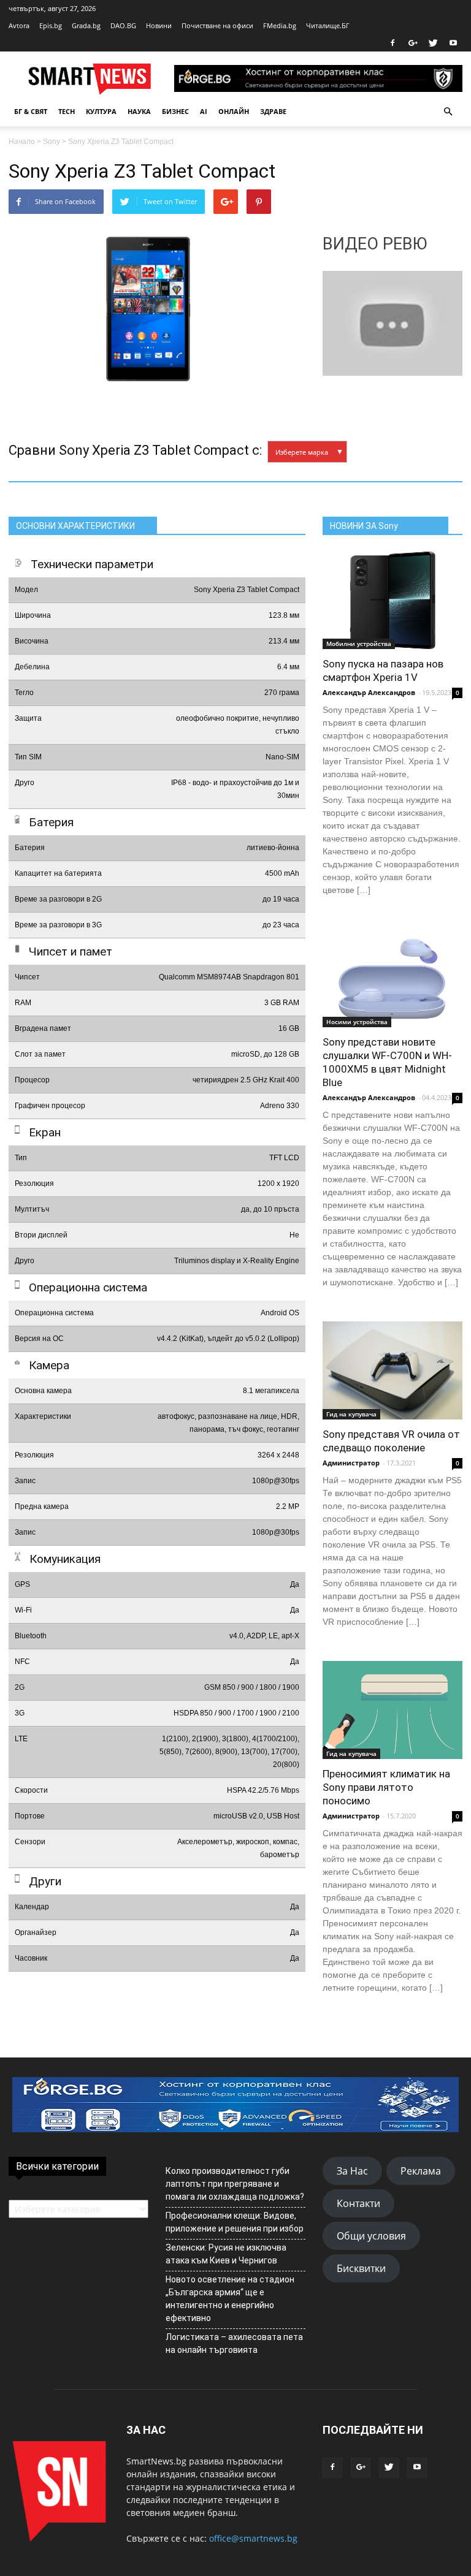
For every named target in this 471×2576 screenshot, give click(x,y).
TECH (67, 111)
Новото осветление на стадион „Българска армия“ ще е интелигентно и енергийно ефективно (230, 2299)
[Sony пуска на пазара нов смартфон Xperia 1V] (392, 600)
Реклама (421, 2171)
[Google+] (413, 43)
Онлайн (234, 111)
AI (204, 111)
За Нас (352, 2171)
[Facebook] (392, 43)
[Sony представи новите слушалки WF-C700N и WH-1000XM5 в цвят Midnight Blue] (392, 978)
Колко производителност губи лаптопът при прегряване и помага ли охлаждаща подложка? (235, 2184)
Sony (52, 142)
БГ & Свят (31, 111)
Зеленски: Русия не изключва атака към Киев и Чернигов (226, 2254)
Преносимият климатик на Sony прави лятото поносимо (386, 1787)
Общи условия (371, 2236)
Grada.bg (86, 25)
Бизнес (175, 111)
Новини (159, 25)
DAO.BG (123, 25)
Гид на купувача (351, 1414)
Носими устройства (357, 1022)
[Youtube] (453, 43)
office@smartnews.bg (253, 2538)
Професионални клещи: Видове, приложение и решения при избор (235, 2222)
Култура (101, 111)
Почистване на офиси (217, 25)
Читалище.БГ (328, 25)
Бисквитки (361, 2268)
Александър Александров (369, 692)
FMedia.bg (280, 25)
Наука (139, 111)
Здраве (273, 111)
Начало (22, 142)
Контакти (358, 2203)
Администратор (351, 1463)
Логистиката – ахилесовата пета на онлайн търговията (234, 2343)
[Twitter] (433, 43)
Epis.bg (51, 25)
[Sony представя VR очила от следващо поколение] (392, 1370)
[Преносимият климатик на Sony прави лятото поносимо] (392, 1710)
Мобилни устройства (359, 644)
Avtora (19, 25)
